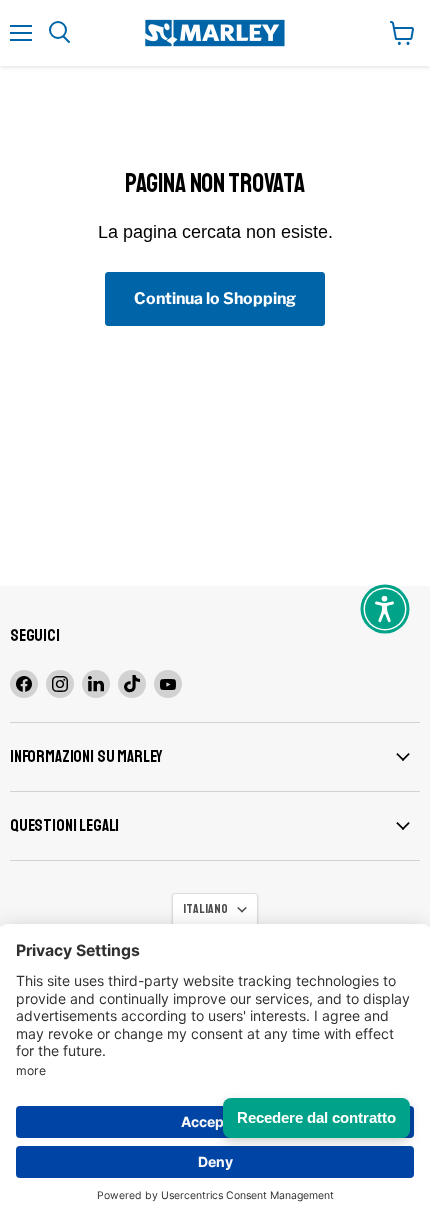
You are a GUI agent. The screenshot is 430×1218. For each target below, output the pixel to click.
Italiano (205, 909)
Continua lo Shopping (215, 298)
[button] (385, 609)
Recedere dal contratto (316, 1117)
